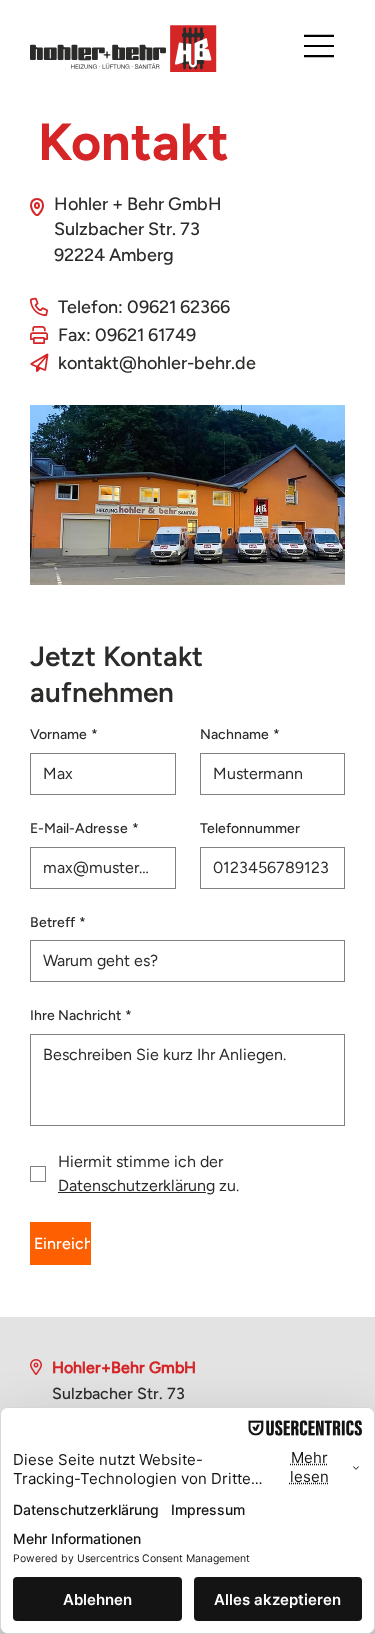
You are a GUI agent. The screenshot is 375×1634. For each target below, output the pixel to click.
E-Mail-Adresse (84, 828)
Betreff (58, 922)
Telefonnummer (250, 828)
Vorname (64, 734)
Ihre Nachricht (81, 1015)
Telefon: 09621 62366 (144, 307)
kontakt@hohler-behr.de (157, 363)
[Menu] (320, 46)
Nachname (240, 734)
